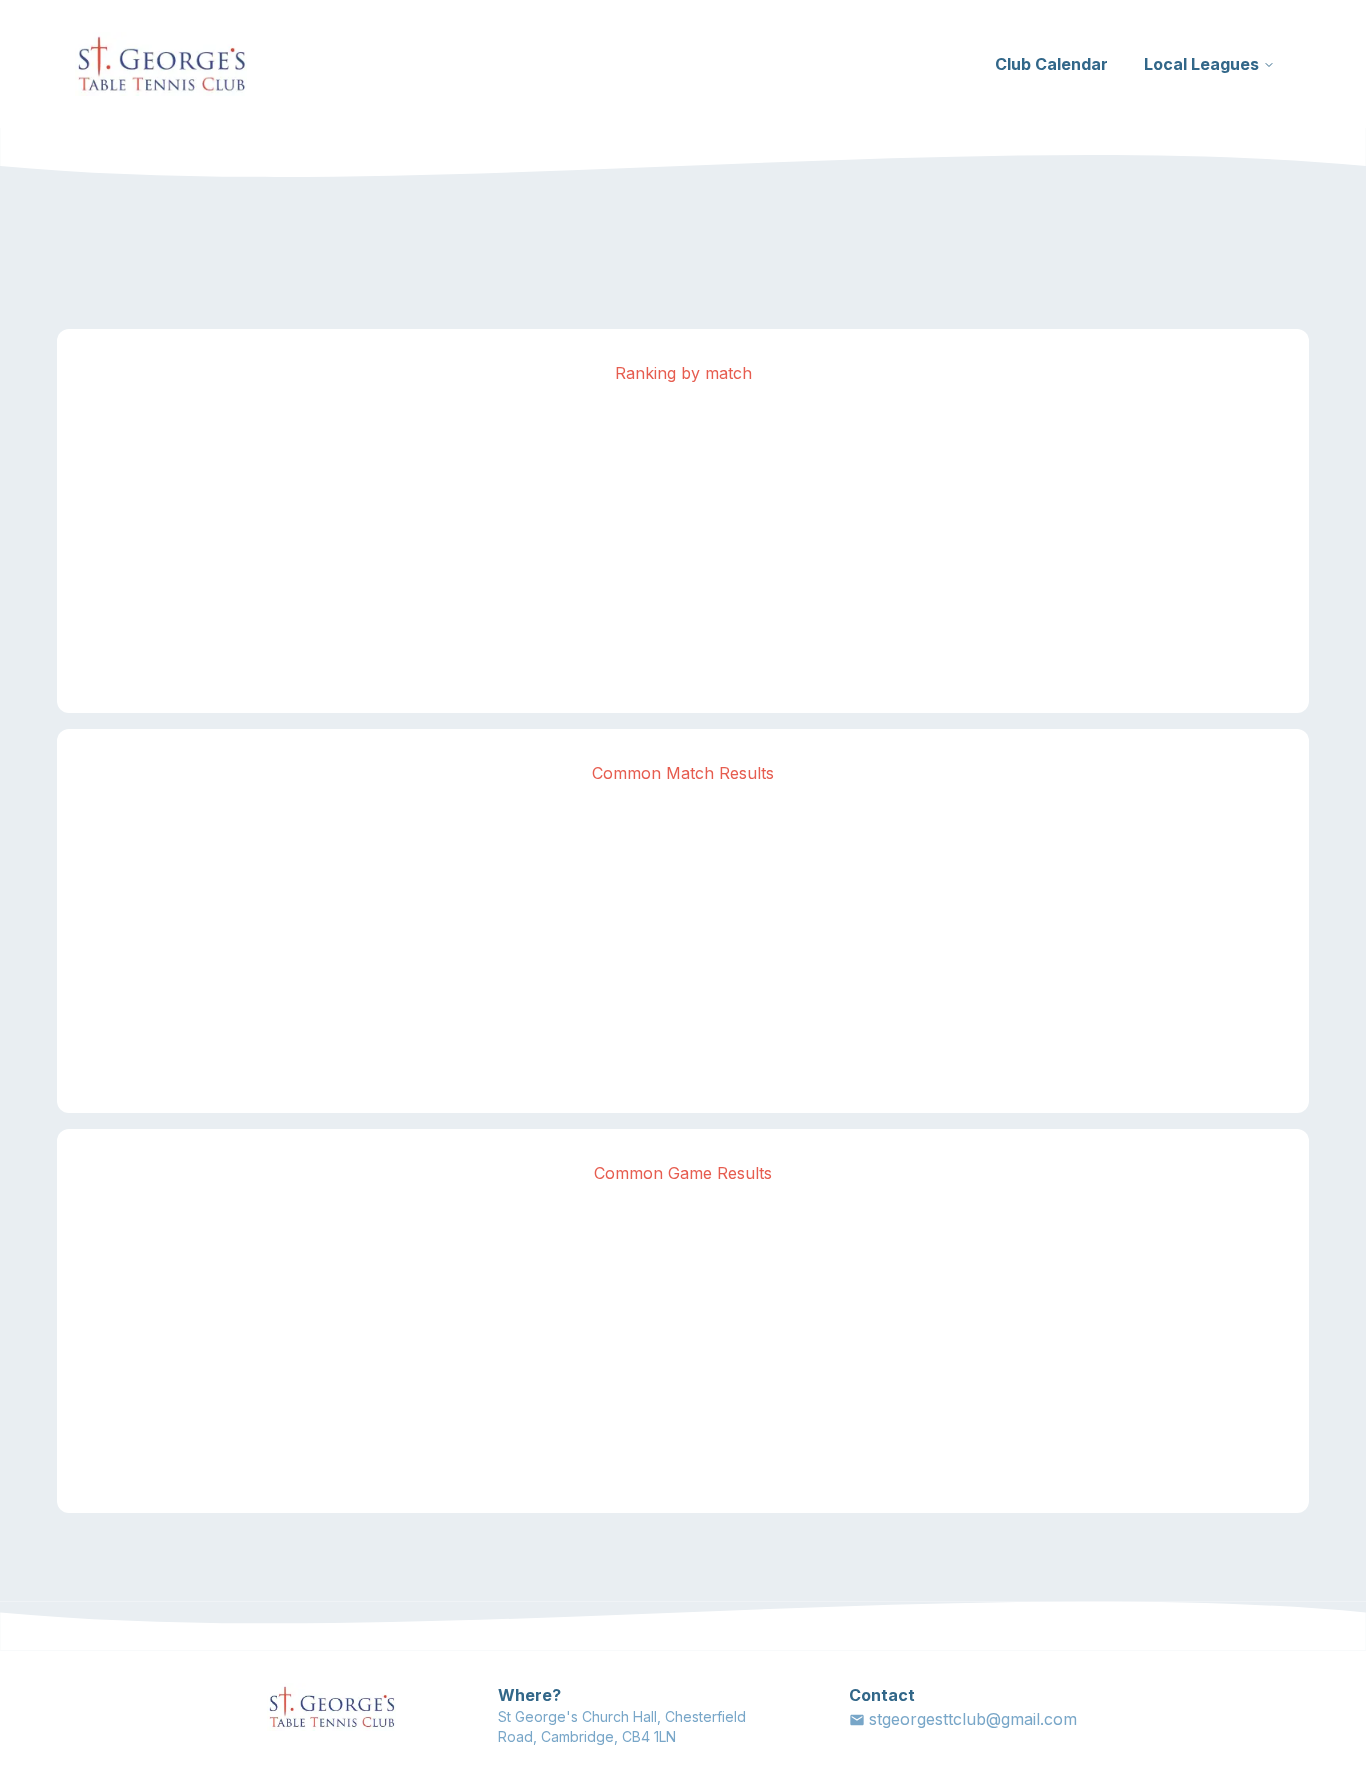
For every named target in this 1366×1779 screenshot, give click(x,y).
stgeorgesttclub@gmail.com (973, 1719)
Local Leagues (1201, 64)
